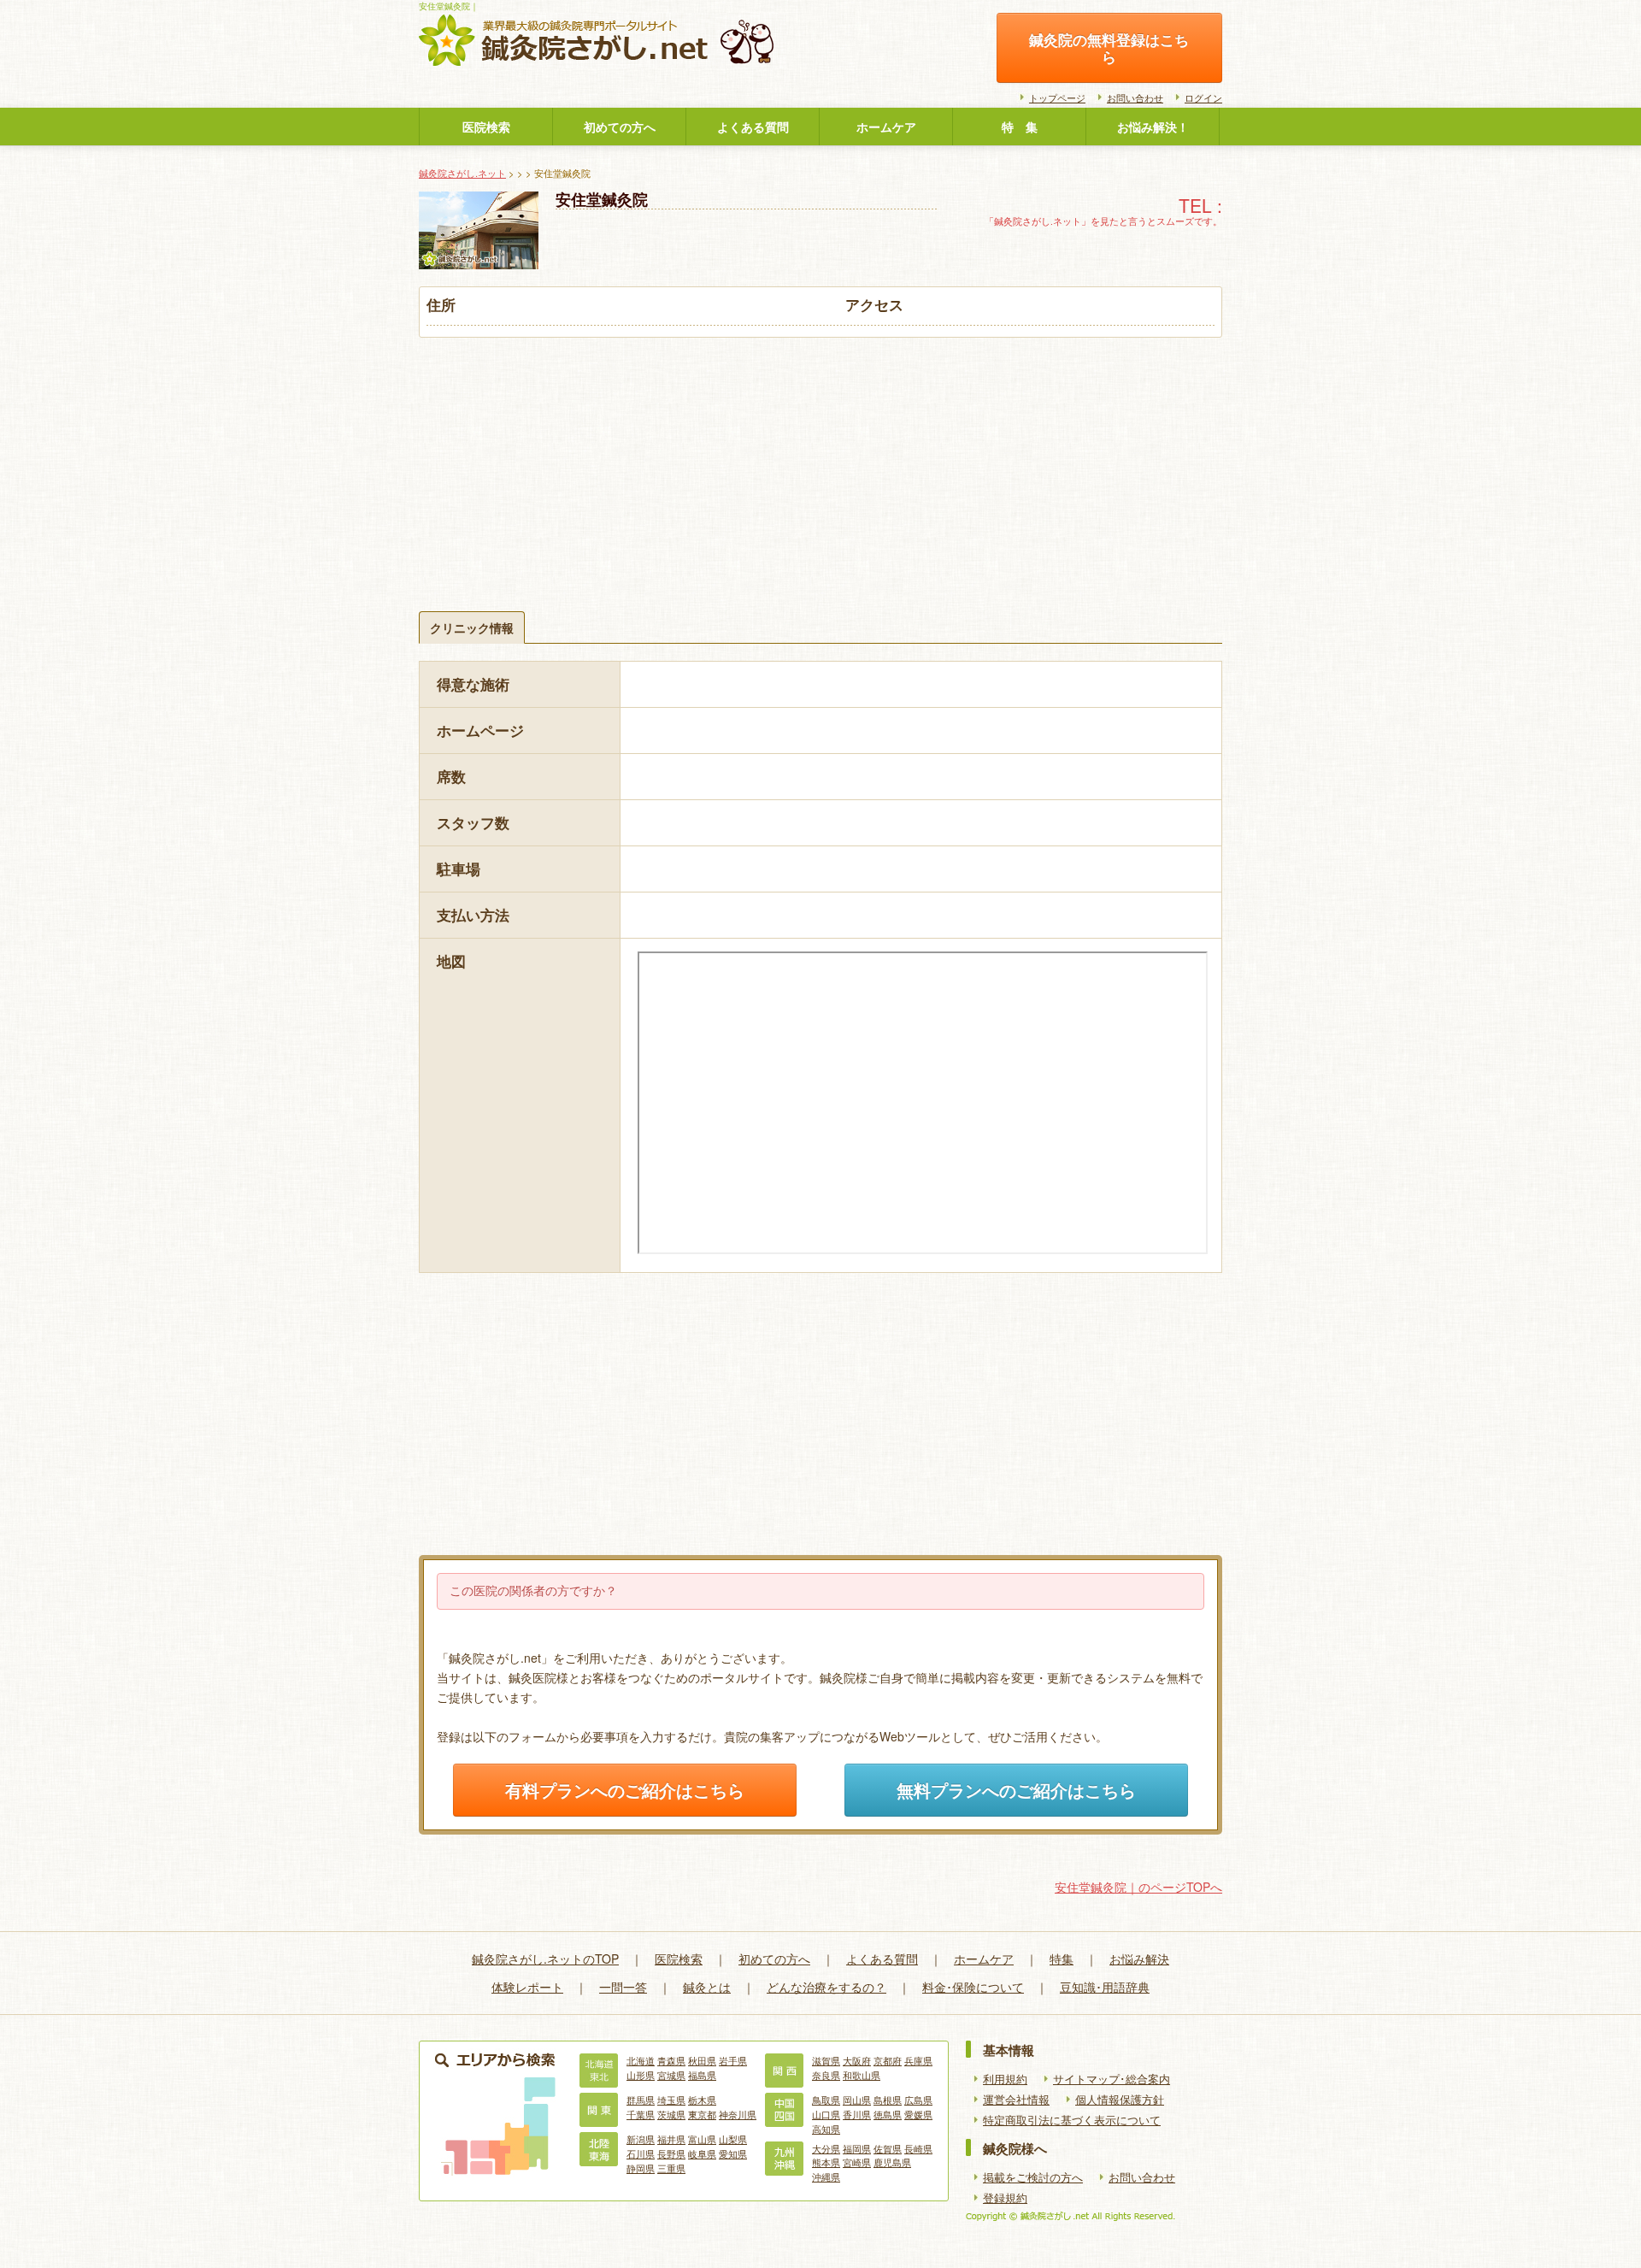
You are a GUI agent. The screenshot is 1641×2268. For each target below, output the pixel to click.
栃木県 (702, 2100)
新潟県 (641, 2139)
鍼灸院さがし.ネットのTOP (545, 1959)
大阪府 (857, 2060)
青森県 (671, 2060)
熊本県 (826, 2162)
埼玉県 (671, 2100)
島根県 (888, 2100)
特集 (1062, 1959)
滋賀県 (826, 2060)
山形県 (641, 2075)
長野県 (671, 2153)
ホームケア (886, 127)
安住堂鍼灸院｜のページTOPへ (1138, 1887)
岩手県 (733, 2060)
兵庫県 (918, 2060)
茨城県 (671, 2114)
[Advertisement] (820, 466)
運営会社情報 (1016, 2100)
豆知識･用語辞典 (1105, 1987)
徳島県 (888, 2114)
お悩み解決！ (1153, 127)
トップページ (1057, 97)
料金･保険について (973, 1987)
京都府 (888, 2060)
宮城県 (671, 2075)
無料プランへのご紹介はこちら (1016, 1790)
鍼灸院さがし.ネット (462, 173)
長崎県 (918, 2148)
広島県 (918, 2100)
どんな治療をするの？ (826, 1987)
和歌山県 (862, 2075)
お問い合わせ (1135, 97)
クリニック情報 (472, 627)
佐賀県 (888, 2148)
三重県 (671, 2168)
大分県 (826, 2148)
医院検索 (486, 127)
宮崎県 (857, 2162)
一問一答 (623, 1987)
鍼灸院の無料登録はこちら (1109, 48)
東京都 (702, 2114)
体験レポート (527, 1987)
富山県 (702, 2139)
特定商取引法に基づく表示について (1072, 2120)
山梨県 (733, 2139)
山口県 (826, 2114)
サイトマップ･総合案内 (1112, 2079)
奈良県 (826, 2075)
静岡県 (641, 2168)
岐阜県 (702, 2153)
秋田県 (702, 2060)
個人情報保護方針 (1120, 2100)
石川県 (641, 2153)
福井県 (671, 2139)
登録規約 (1005, 2198)
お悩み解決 (1139, 1959)
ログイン (1203, 97)
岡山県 (857, 2100)
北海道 (641, 2060)
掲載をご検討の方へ (1033, 2177)
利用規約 (1005, 2079)
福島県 (702, 2075)
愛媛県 (918, 2114)
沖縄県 (826, 2177)
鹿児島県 (892, 2162)
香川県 (857, 2114)
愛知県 (733, 2153)
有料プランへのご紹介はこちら (625, 1790)
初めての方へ (620, 127)
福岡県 (857, 2148)
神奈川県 (738, 2114)
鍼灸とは (707, 1987)
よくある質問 (753, 127)
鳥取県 (826, 2100)
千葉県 (641, 2114)
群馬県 (641, 2100)
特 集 (1020, 127)
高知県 (826, 2129)
